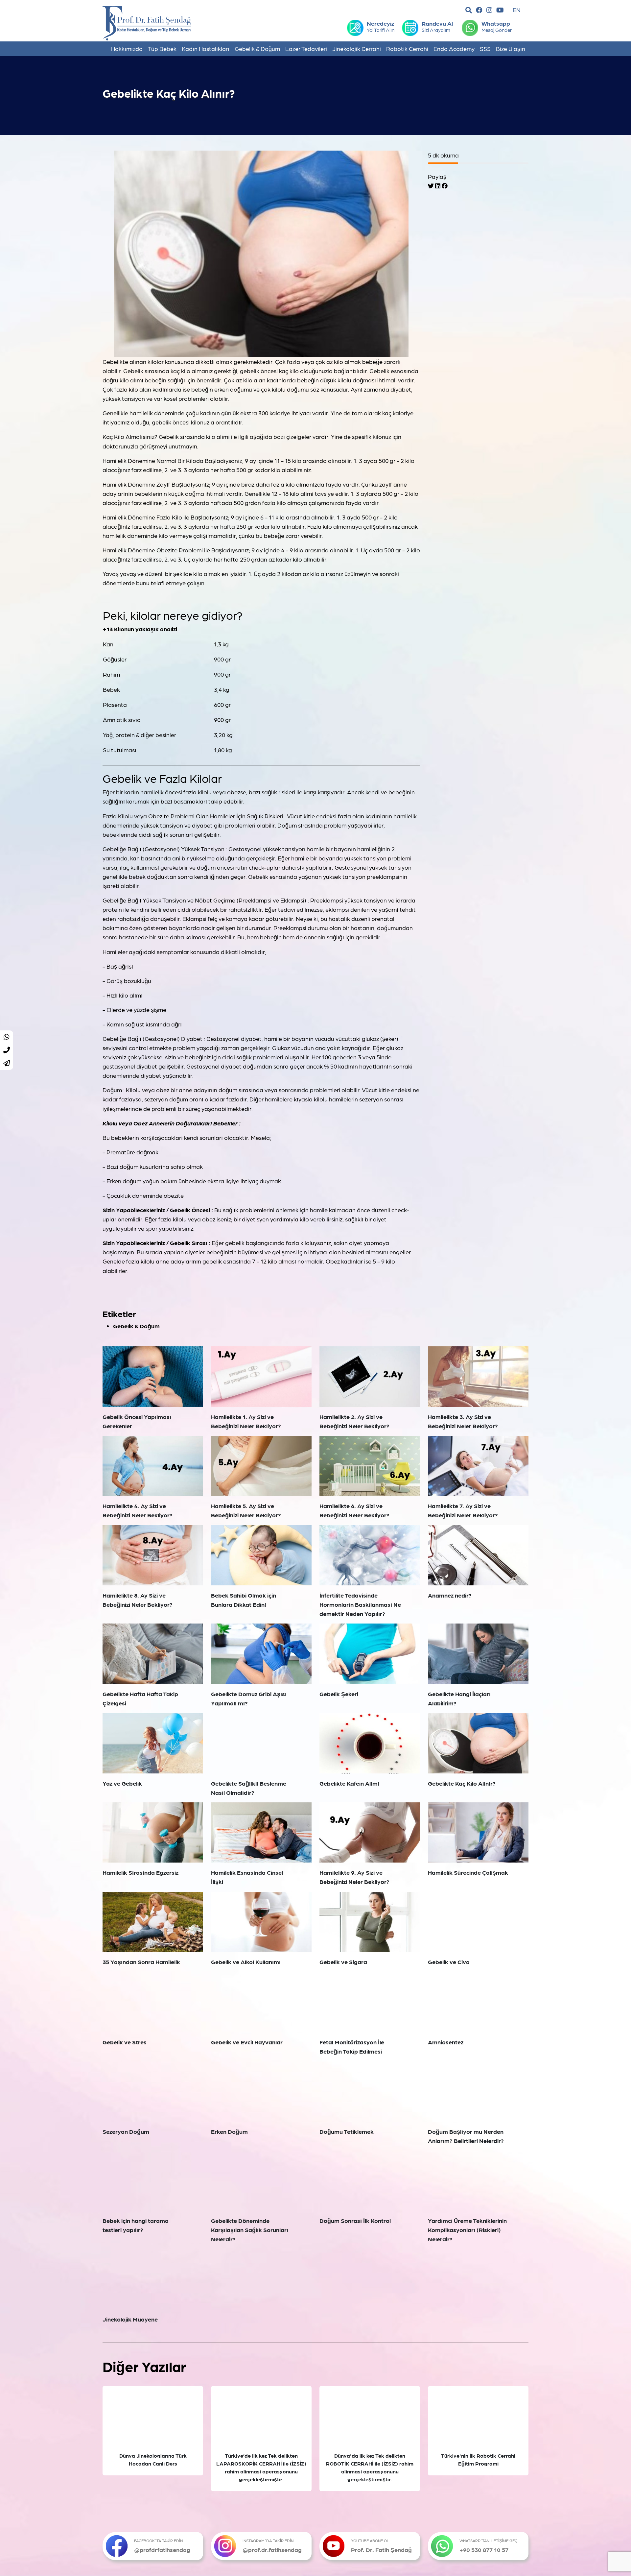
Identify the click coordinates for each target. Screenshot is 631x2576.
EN (517, 10)
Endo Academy (454, 48)
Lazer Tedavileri (306, 48)
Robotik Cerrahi (407, 48)
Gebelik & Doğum (257, 48)
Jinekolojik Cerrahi (357, 48)
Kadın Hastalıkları (206, 48)
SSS (485, 48)
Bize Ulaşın (511, 48)
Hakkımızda (127, 48)
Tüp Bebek (162, 48)
